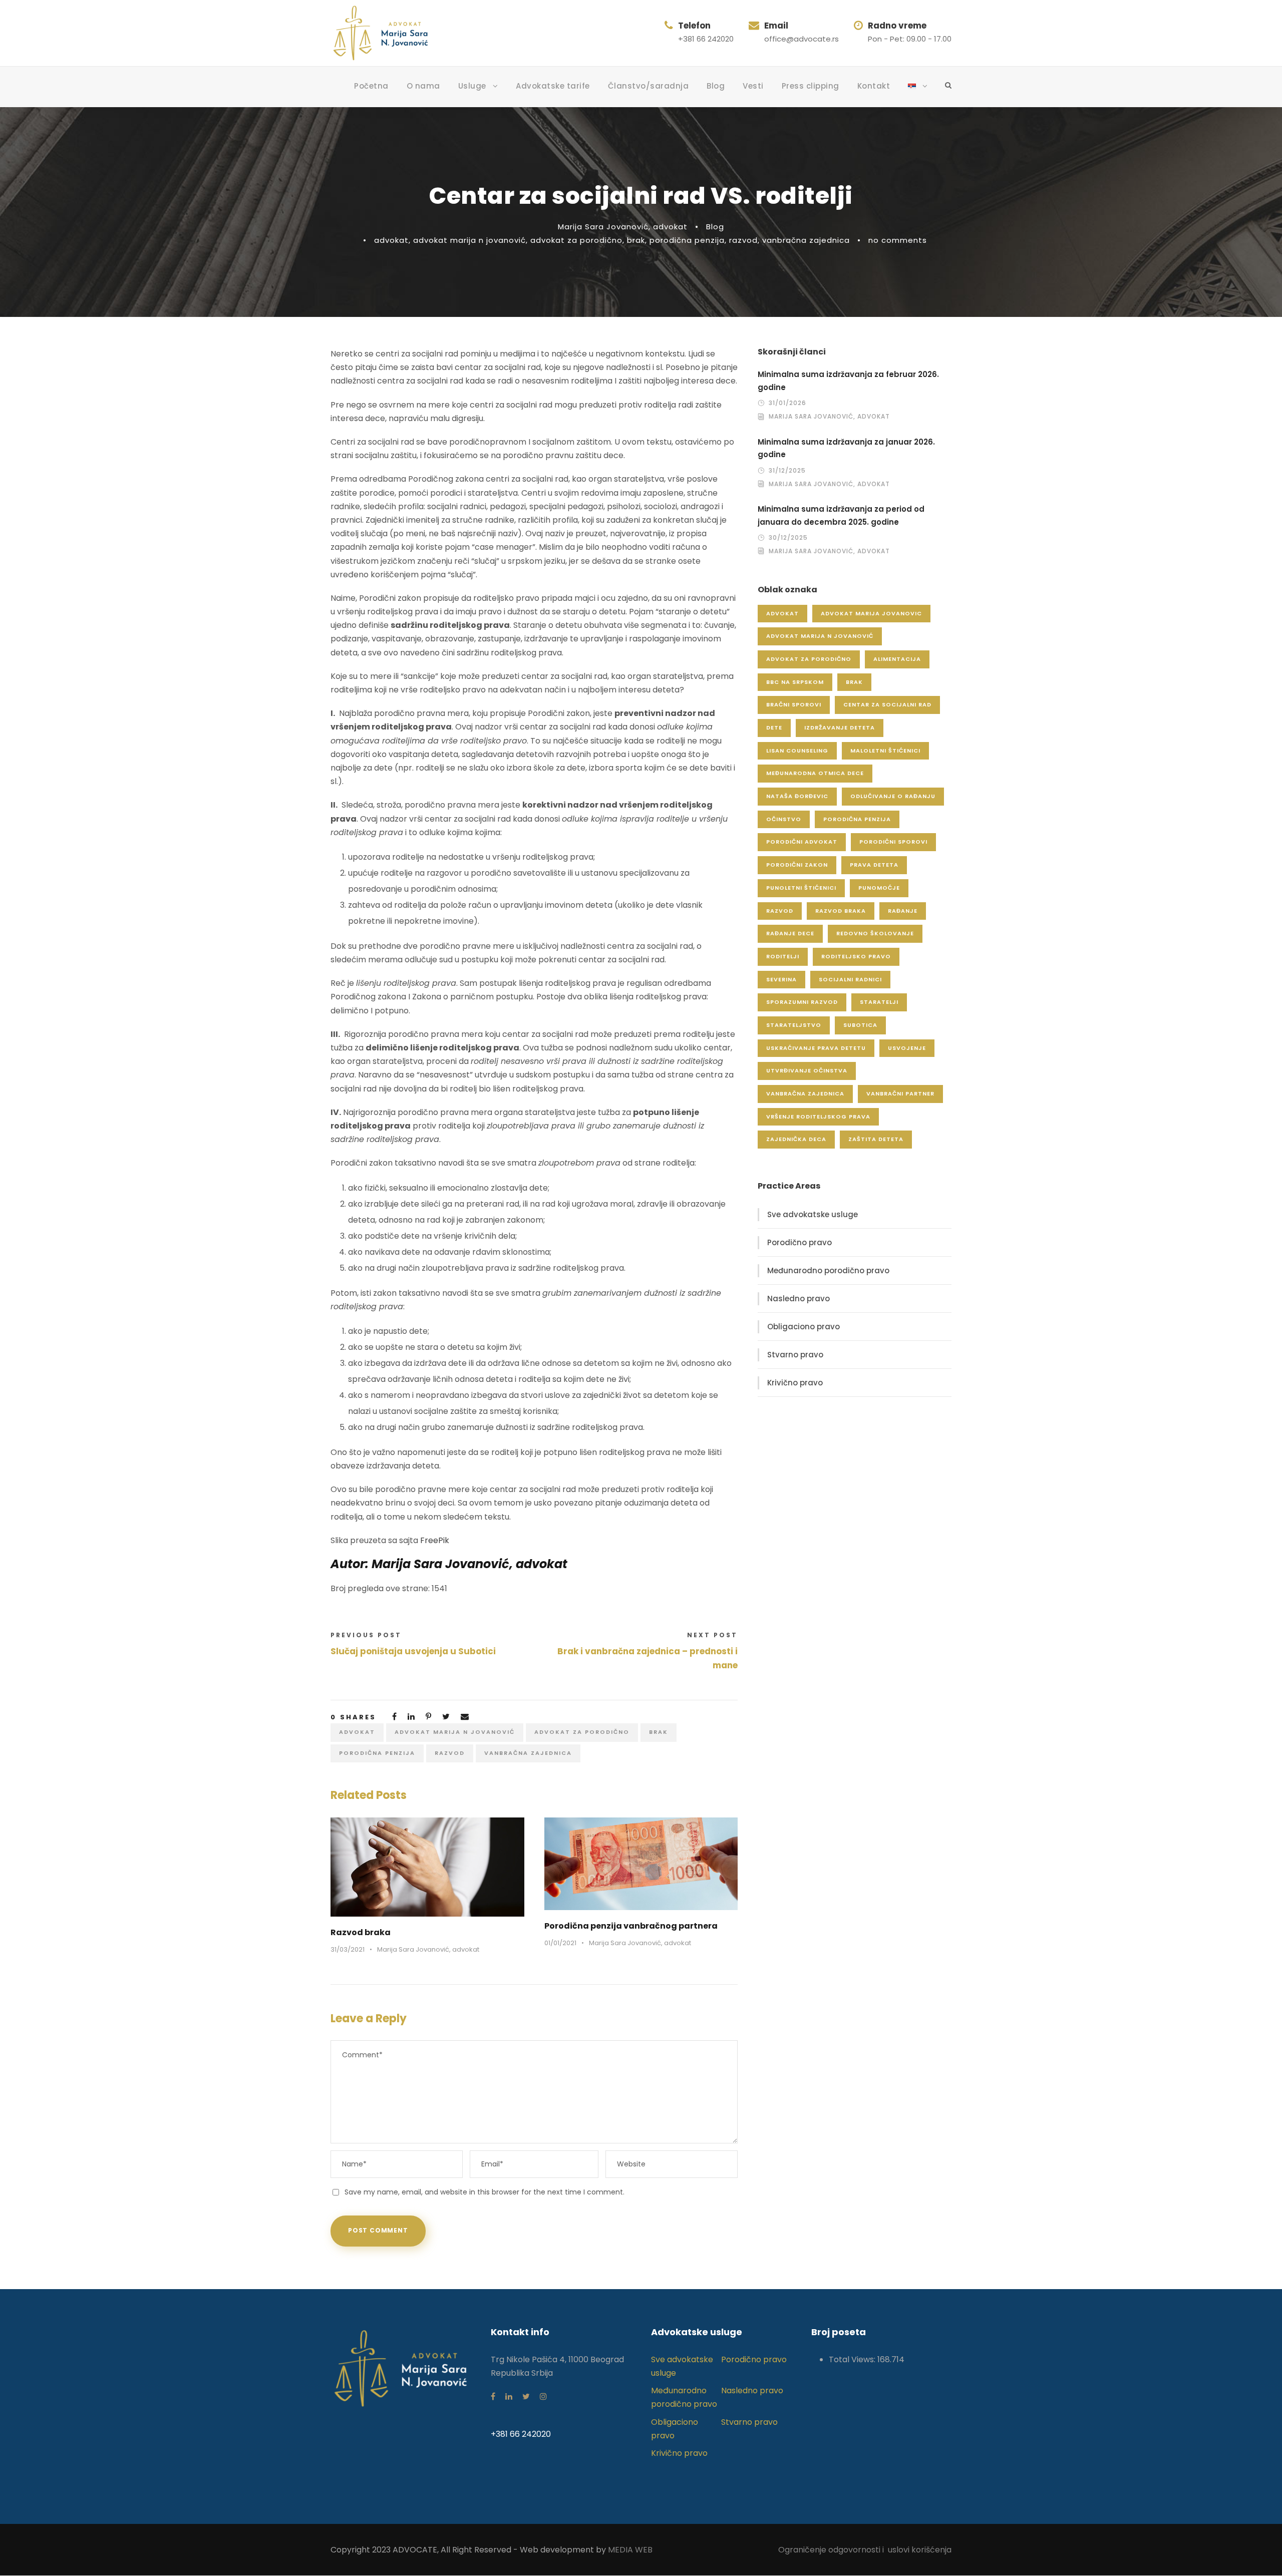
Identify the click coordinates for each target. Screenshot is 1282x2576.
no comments (898, 240)
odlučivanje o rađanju (893, 796)
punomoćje (879, 888)
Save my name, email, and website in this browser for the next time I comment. (485, 2192)
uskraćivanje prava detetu (816, 1048)
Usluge (472, 86)
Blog (716, 86)
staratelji (879, 1002)
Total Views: (853, 2359)
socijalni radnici (850, 979)
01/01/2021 (560, 1943)
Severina (781, 979)
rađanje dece (790, 933)
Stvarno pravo (795, 1355)
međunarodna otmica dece (815, 773)
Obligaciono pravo (804, 1327)
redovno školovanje (875, 933)
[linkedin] (509, 2397)
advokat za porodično (576, 240)
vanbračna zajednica (806, 240)
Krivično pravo (795, 1383)
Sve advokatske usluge (813, 1214)
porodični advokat (802, 842)
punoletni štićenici (801, 888)
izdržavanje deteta (840, 727)
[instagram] (543, 2397)
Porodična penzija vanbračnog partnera (631, 1926)
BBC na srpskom (795, 682)
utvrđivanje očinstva (807, 1070)
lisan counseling (797, 751)
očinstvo (784, 819)
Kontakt (874, 86)
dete (774, 727)
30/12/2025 (788, 537)
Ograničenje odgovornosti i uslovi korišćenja (865, 2550)
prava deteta (874, 865)
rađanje (903, 911)
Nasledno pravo (798, 1299)
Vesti (753, 86)
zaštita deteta (876, 1139)
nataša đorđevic (797, 796)
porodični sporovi (893, 842)
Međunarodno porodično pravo (828, 1270)
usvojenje (907, 1048)
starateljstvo (794, 1025)
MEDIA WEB (630, 2550)
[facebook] (493, 2397)
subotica (860, 1025)
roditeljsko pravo (856, 956)
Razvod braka (361, 1932)
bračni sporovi (794, 704)
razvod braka (841, 911)
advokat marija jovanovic (871, 613)
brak (636, 240)
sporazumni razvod (802, 1002)
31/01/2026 (787, 403)
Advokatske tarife (553, 86)
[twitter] (526, 2397)
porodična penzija (687, 240)
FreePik (435, 1540)
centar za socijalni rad (887, 704)
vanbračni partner (900, 1093)
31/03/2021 (348, 1949)
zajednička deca (796, 1139)
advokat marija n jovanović (469, 240)
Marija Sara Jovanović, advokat (623, 227)
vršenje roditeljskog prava (818, 1117)
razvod (743, 240)
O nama (423, 86)
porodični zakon (797, 865)
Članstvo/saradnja (649, 86)
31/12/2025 (787, 470)
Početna (371, 86)
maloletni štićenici (885, 751)
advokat (391, 240)
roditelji (783, 956)
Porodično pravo (799, 1242)
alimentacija (897, 659)
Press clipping (811, 86)
